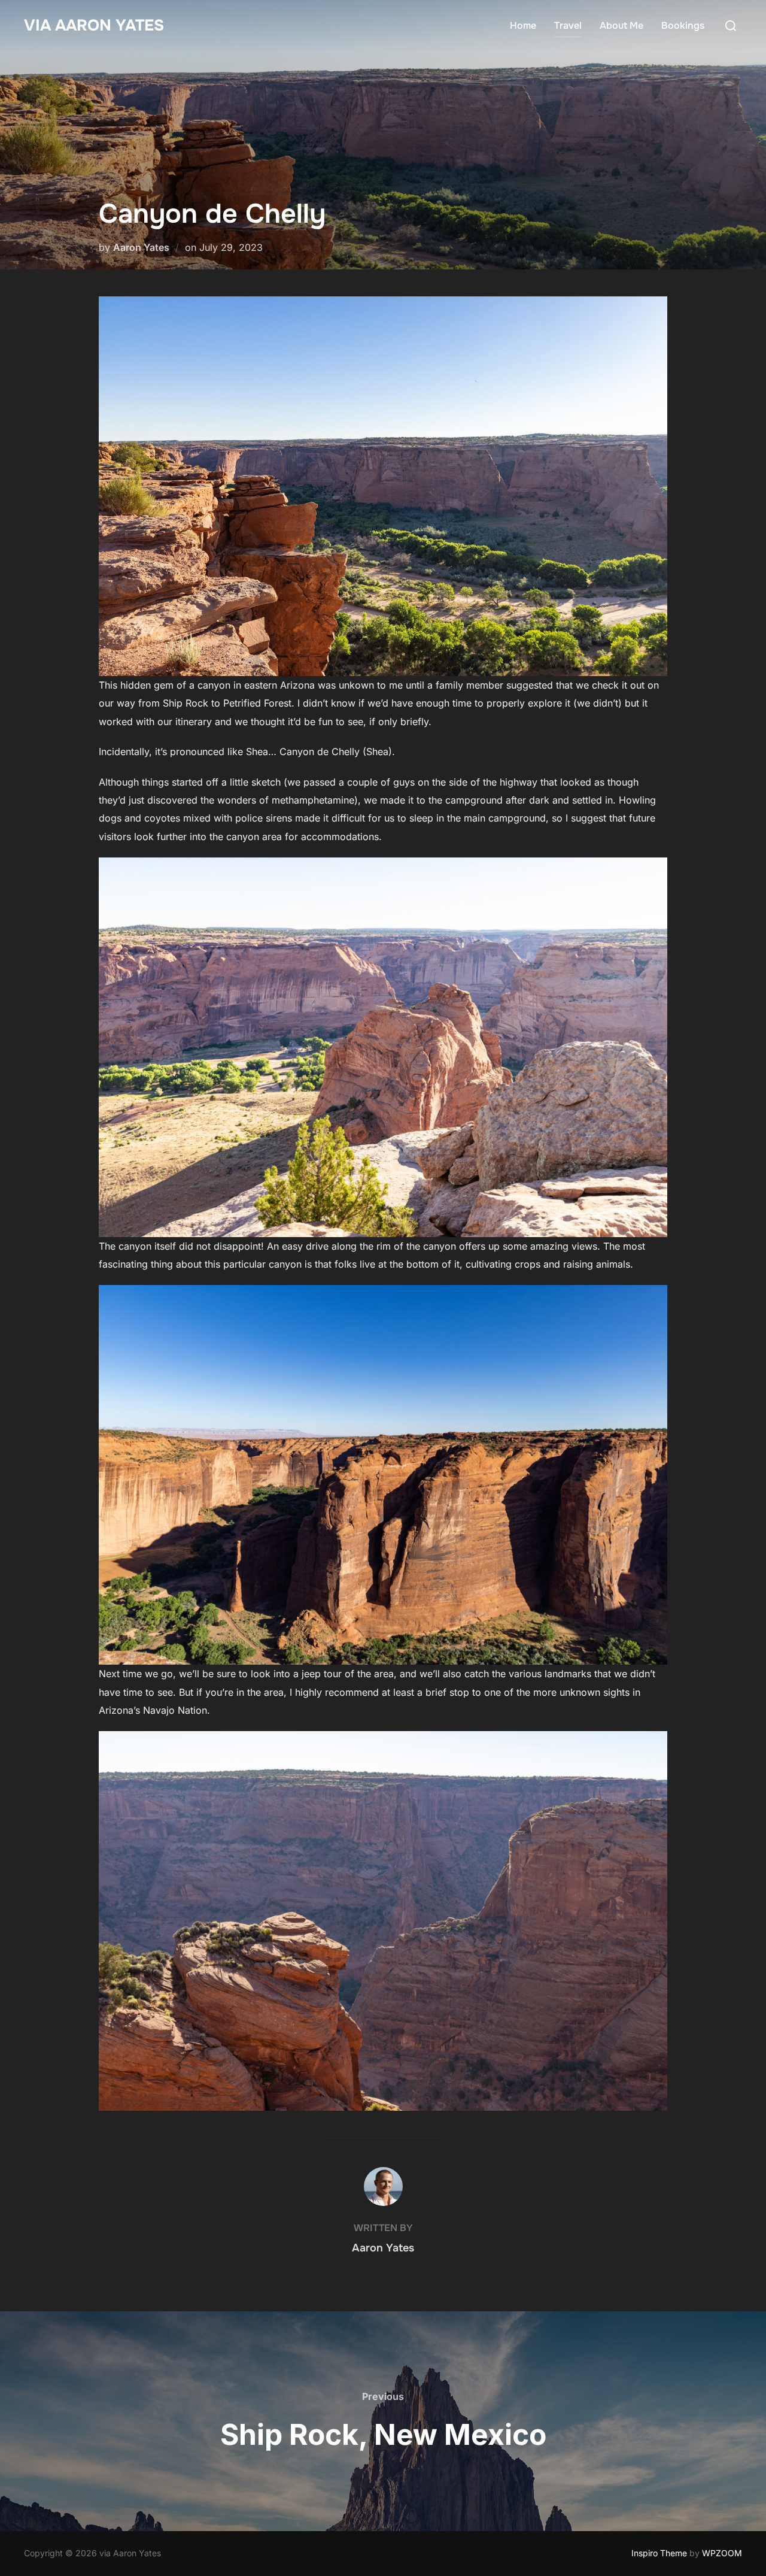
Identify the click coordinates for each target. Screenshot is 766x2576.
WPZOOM (722, 2553)
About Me (621, 25)
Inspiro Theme (659, 2553)
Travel (568, 25)
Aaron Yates (141, 247)
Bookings (683, 25)
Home (523, 25)
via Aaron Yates (94, 25)
